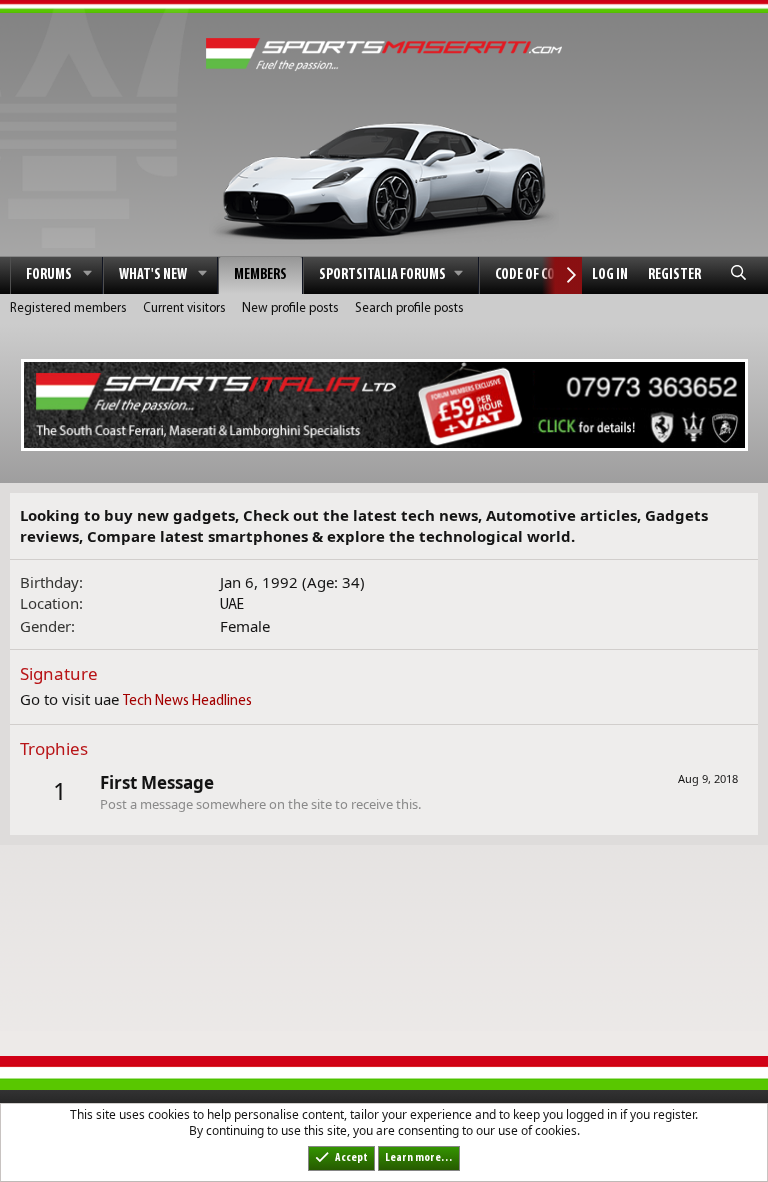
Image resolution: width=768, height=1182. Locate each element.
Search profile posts (409, 308)
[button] (88, 275)
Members (260, 275)
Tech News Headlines (187, 701)
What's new (153, 275)
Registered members (68, 308)
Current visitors (184, 308)
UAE (232, 605)
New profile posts (290, 308)
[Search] (738, 275)
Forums (49, 275)
